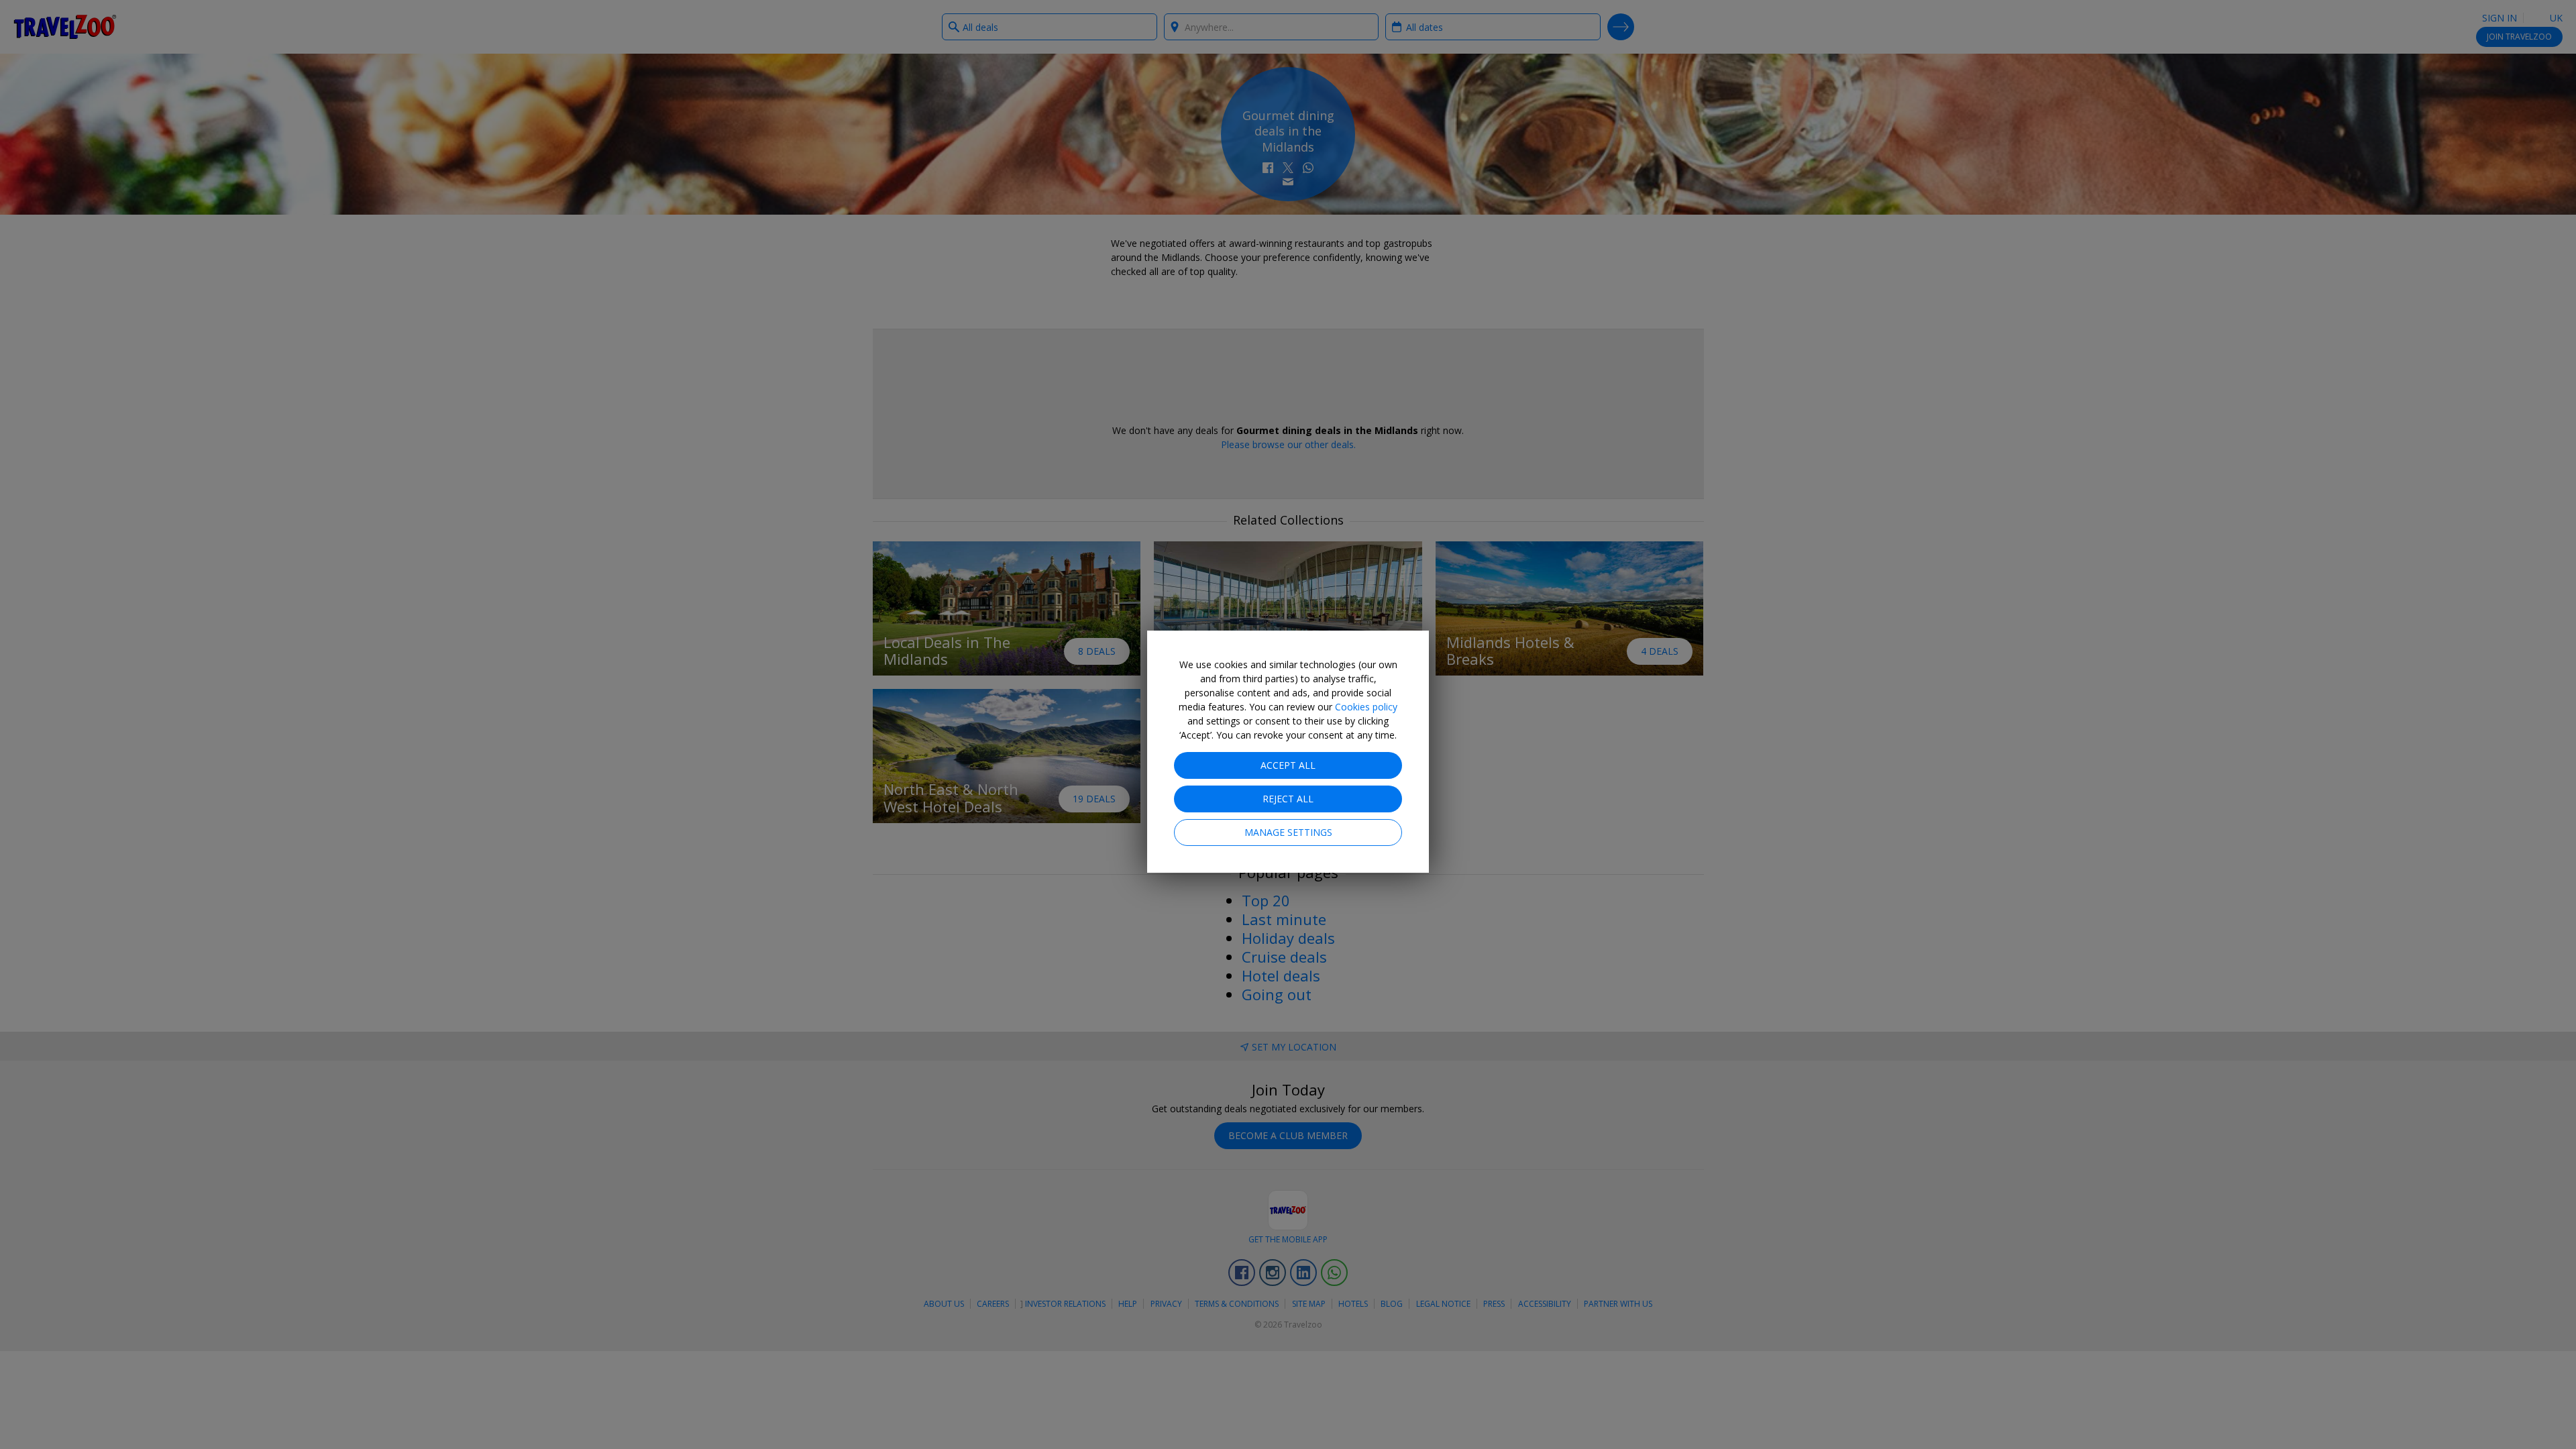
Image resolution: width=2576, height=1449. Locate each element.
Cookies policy (1366, 707)
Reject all (1288, 799)
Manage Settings (1288, 832)
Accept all (1288, 765)
